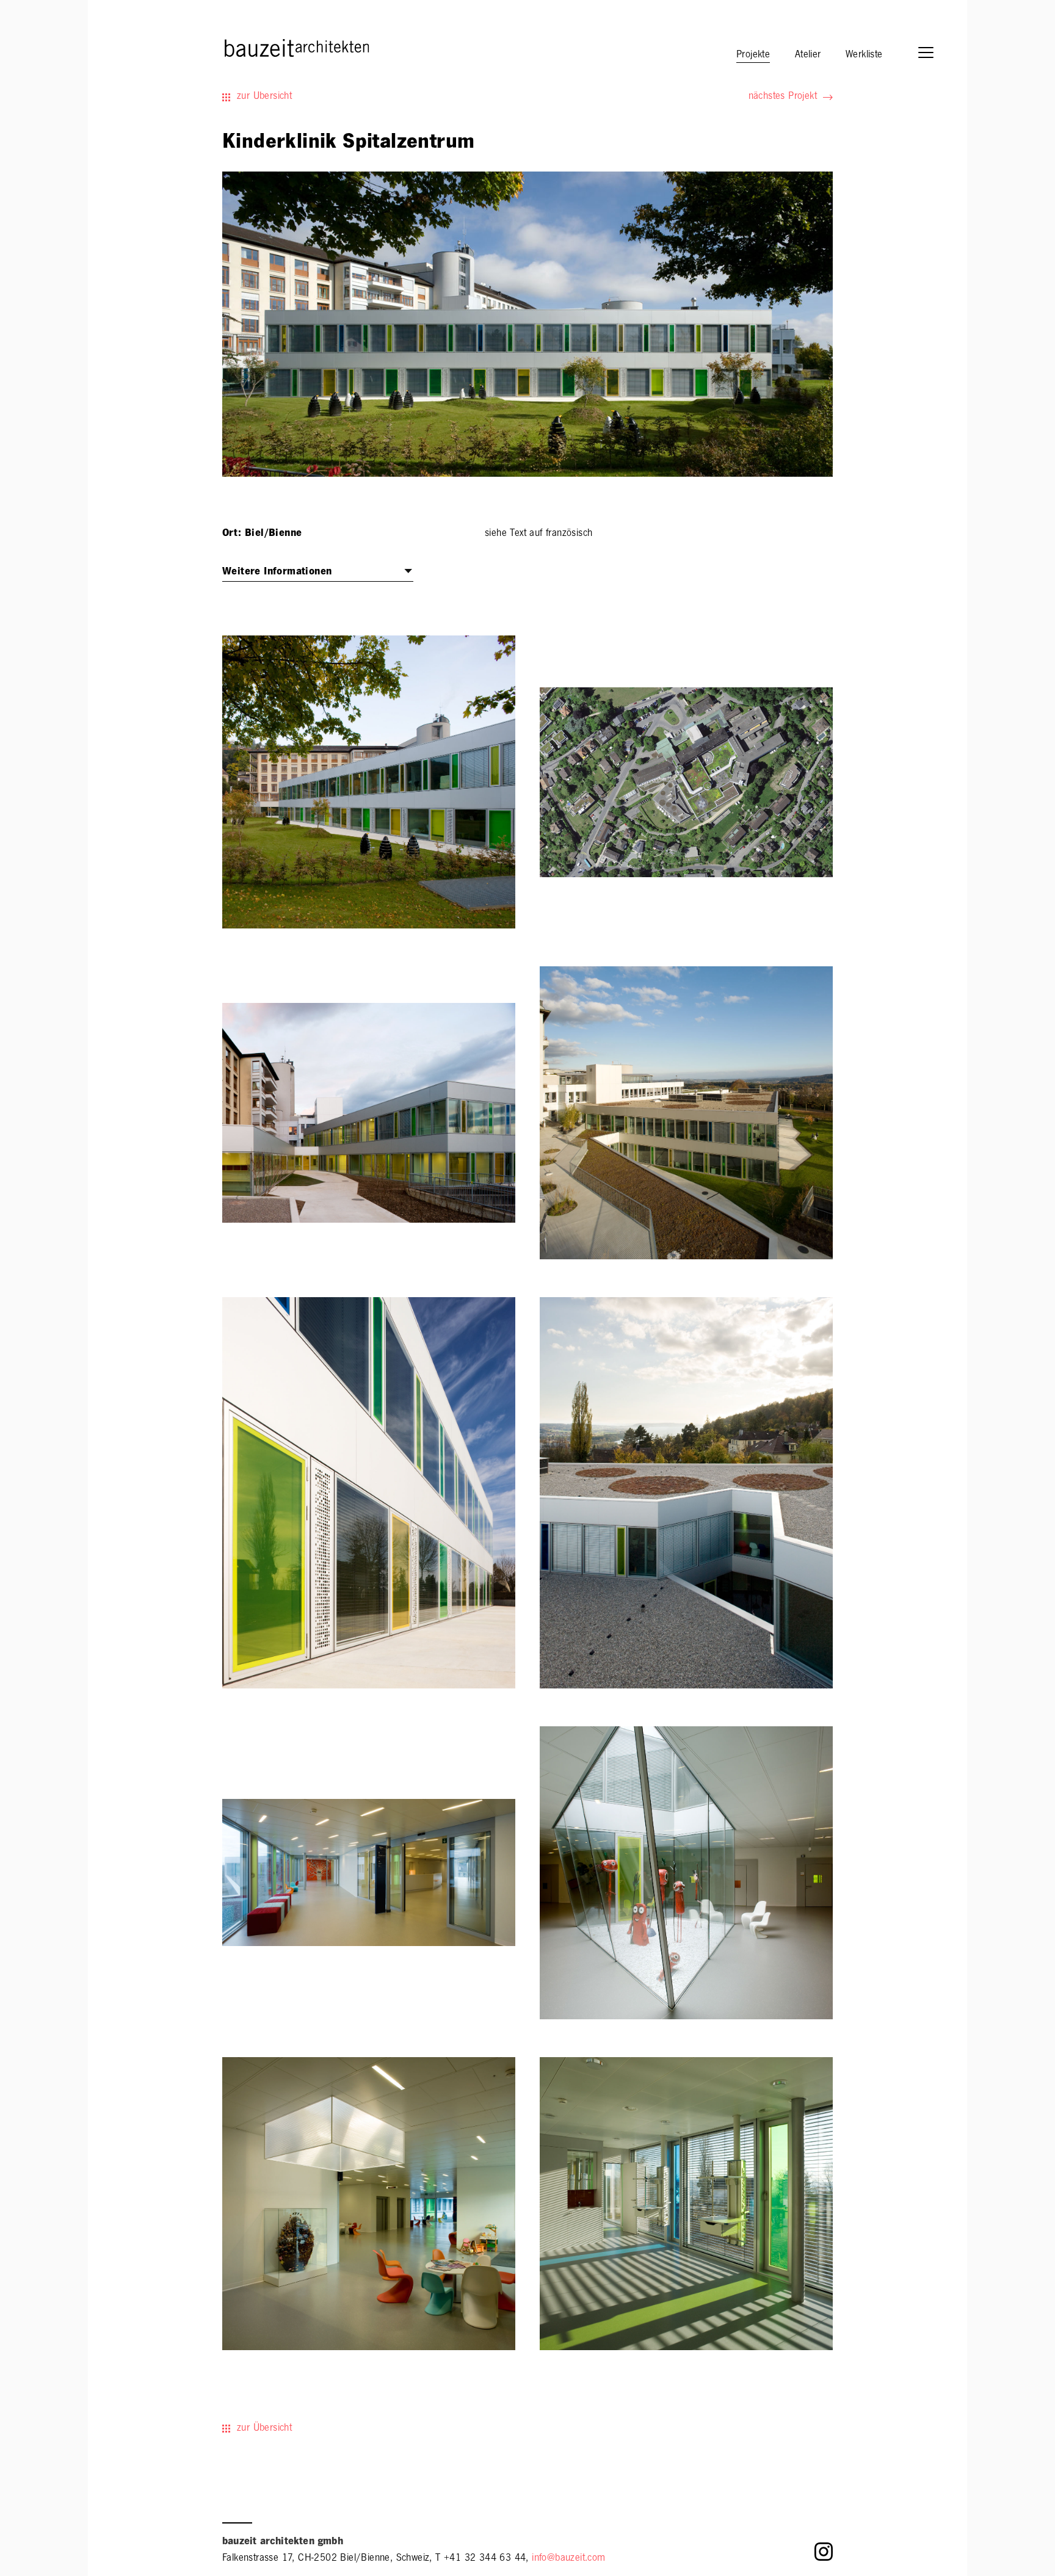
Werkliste (864, 56)
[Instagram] (824, 2555)
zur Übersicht (264, 97)
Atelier (808, 56)
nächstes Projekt (783, 97)
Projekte (753, 56)
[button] (932, 54)
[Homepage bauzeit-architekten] (243, 47)
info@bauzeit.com (568, 2559)
